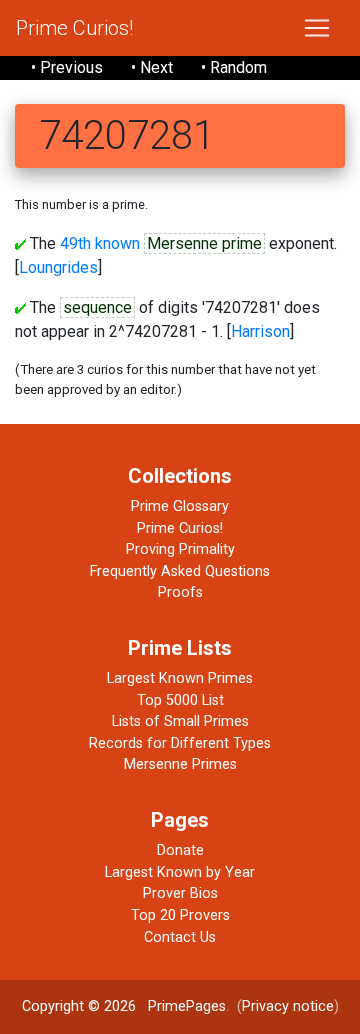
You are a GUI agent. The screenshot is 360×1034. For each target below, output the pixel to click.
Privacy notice (288, 1006)
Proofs (180, 592)
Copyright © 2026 (79, 1006)
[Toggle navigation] (317, 28)
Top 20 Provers (180, 915)
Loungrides (58, 267)
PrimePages (187, 1006)
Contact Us (180, 937)
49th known (100, 243)
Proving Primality (180, 549)
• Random (234, 67)
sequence (97, 307)
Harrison (260, 331)
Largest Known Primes (180, 678)
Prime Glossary (180, 506)
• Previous (67, 67)
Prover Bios (180, 893)
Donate (180, 850)
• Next (152, 67)
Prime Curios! (74, 28)
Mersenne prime (204, 243)
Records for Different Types (180, 743)
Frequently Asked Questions (180, 571)
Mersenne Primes (180, 764)
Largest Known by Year (180, 872)
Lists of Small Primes (180, 721)
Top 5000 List (180, 700)
